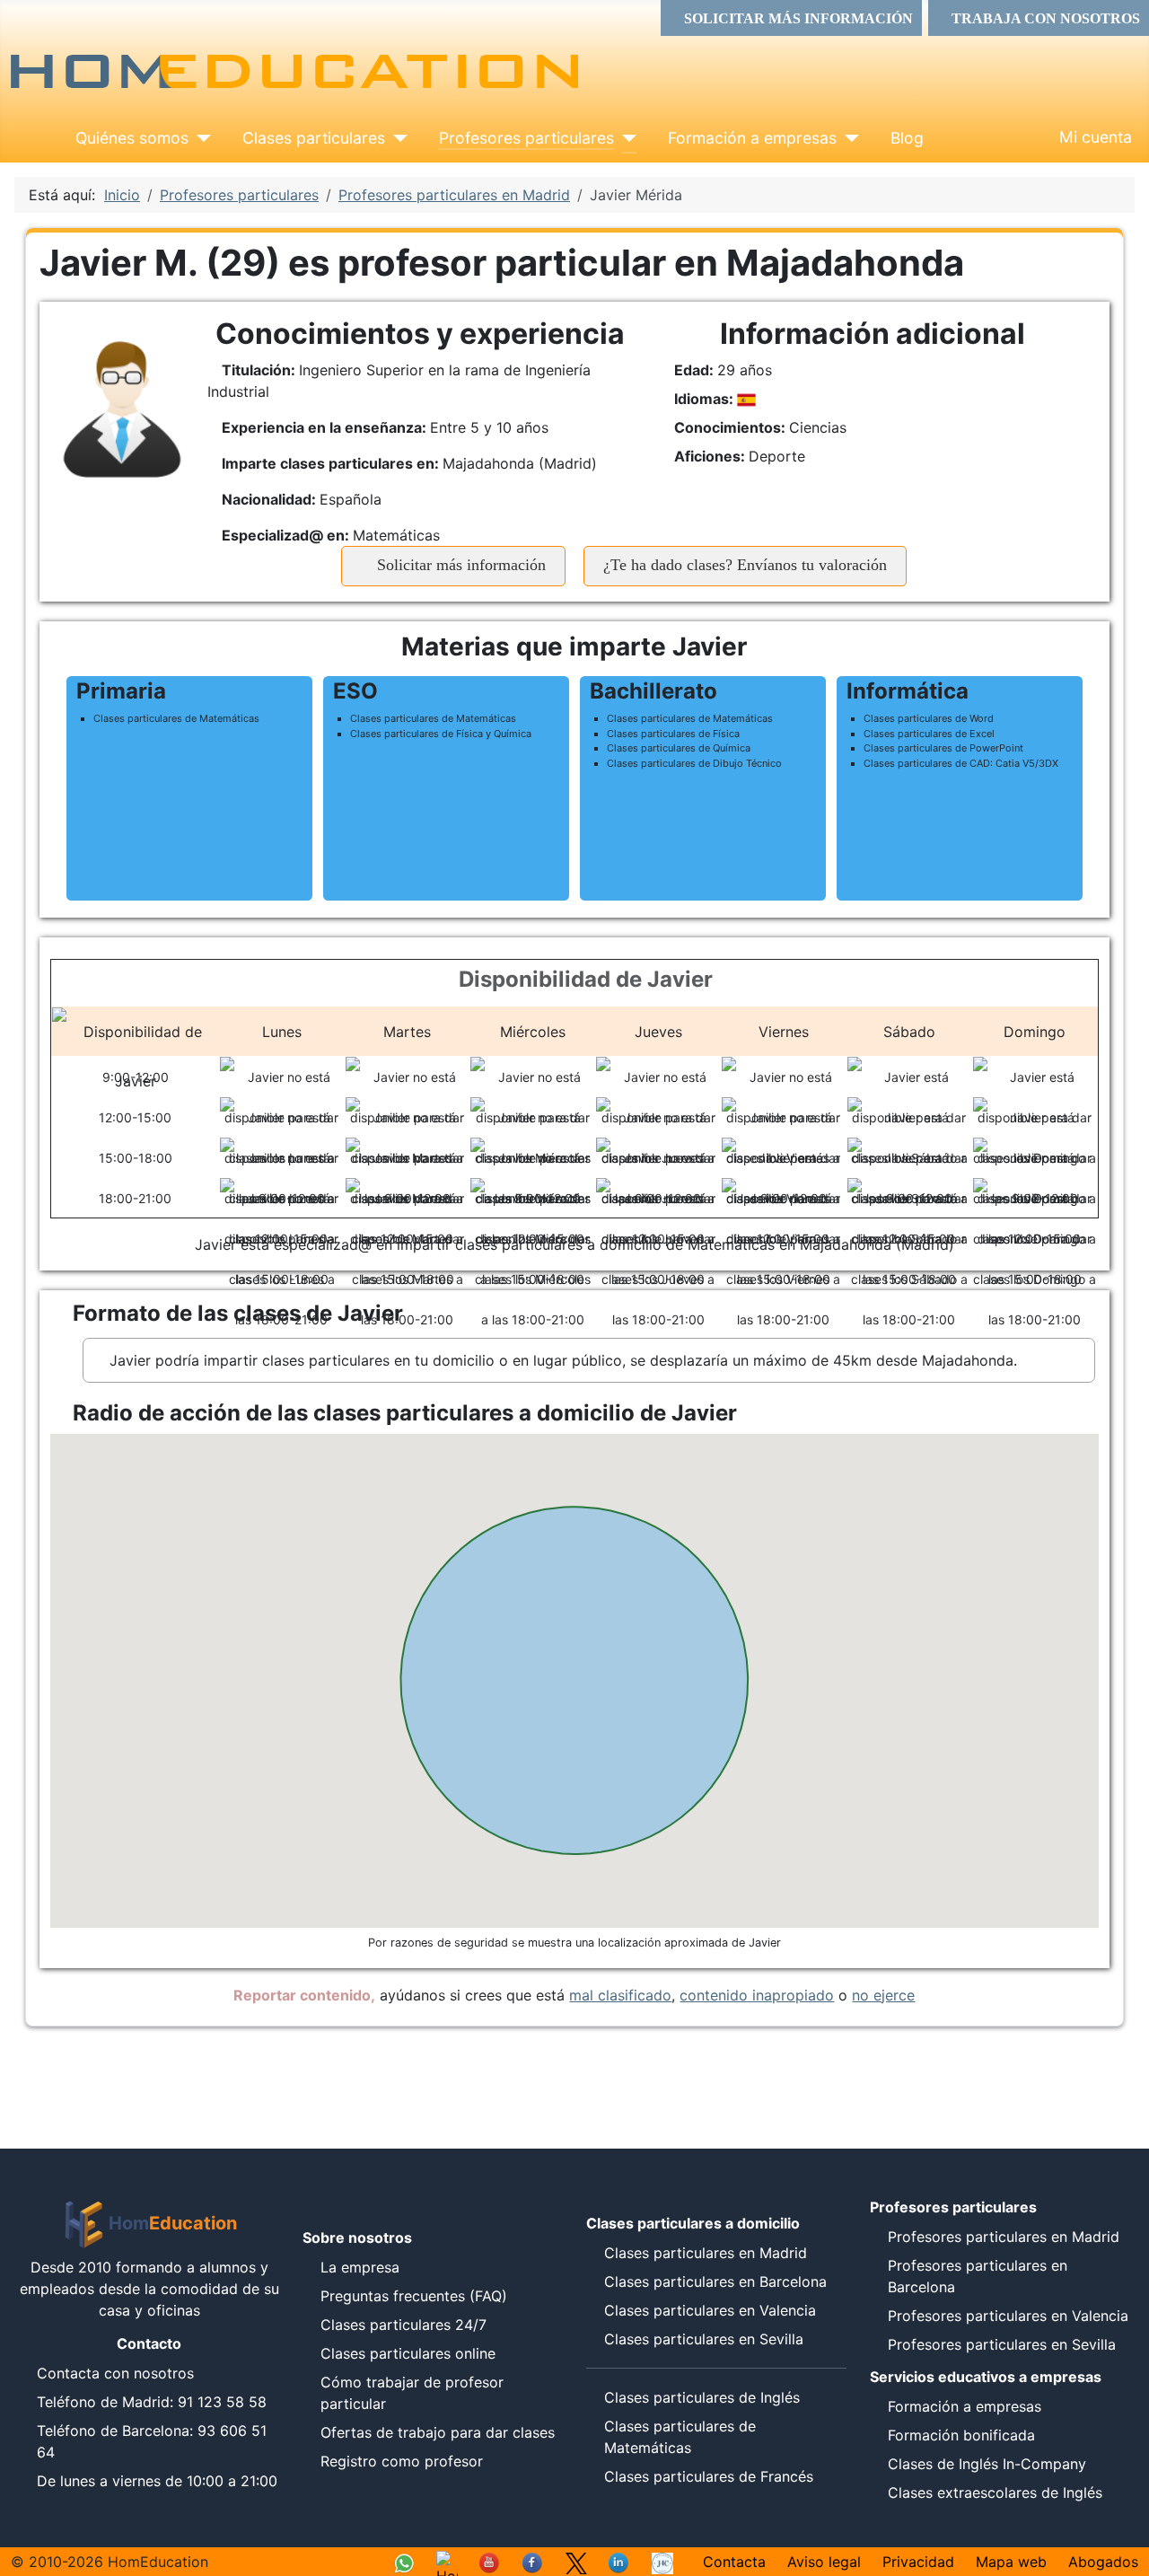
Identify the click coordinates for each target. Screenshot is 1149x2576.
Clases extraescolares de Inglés (995, 2492)
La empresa (360, 2267)
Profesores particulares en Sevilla (1002, 2344)
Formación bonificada (961, 2435)
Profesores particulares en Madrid (1004, 2237)
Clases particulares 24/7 (403, 2325)
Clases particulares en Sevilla (704, 2339)
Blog (907, 138)
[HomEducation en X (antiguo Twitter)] (576, 2562)
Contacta (734, 2562)
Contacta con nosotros (115, 2373)
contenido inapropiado (757, 1995)
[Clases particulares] (396, 138)
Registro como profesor (402, 2461)
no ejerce (883, 1995)
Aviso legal (824, 2562)
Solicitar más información (459, 565)
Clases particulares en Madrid (706, 2253)
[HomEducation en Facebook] (533, 2562)
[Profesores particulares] (625, 138)
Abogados (1103, 2562)
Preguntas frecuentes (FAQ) (414, 2296)
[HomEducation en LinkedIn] (619, 2562)
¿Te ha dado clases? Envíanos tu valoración (745, 565)
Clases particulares (314, 138)
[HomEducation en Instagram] (447, 2562)
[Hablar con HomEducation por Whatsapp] (404, 2562)
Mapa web (1011, 2562)
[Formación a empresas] (848, 138)
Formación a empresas (752, 138)
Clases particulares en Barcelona (715, 2281)
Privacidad (918, 2562)
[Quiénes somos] (200, 138)
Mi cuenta (1096, 137)
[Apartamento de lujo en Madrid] (662, 2562)
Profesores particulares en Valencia (1008, 2316)
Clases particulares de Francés (709, 2476)
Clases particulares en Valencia (710, 2310)
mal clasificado (620, 1995)
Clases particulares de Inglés (702, 2397)
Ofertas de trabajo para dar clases (438, 2432)
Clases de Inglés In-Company (987, 2464)
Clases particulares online (408, 2353)
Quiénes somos (132, 138)
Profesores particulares (526, 138)
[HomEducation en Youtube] (490, 2562)
